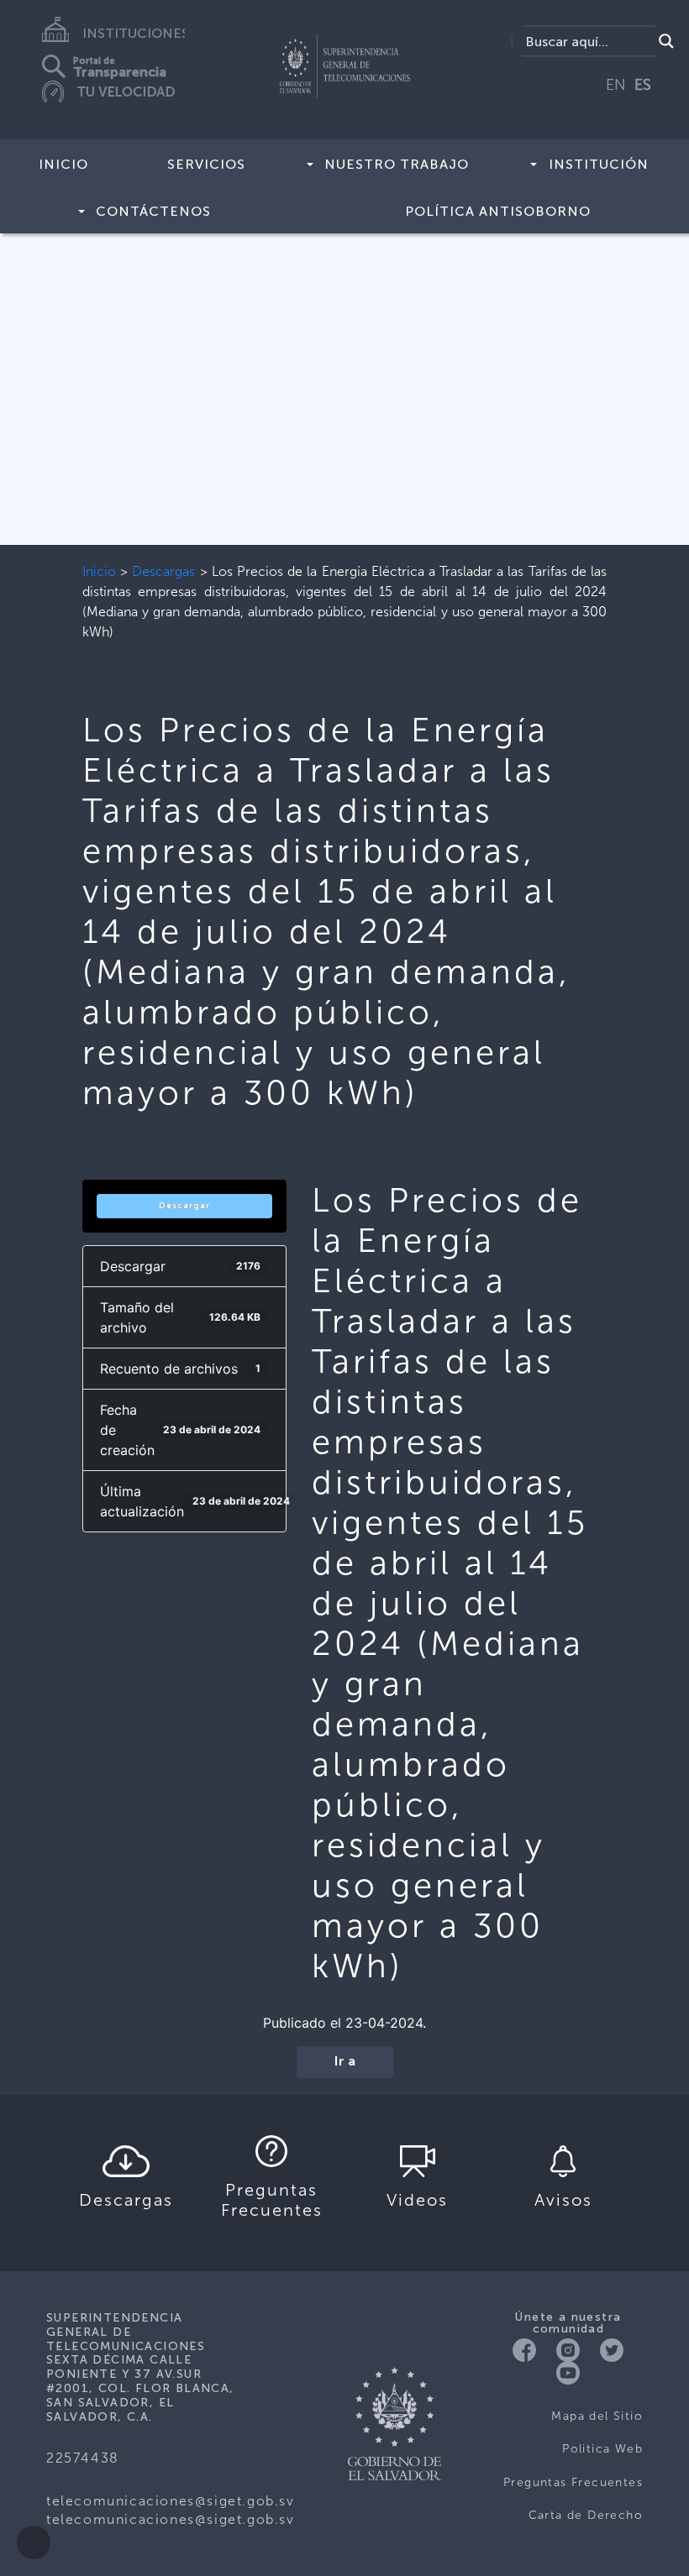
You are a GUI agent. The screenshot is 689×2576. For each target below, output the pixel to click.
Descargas (163, 571)
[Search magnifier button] (666, 41)
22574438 (83, 2458)
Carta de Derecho (586, 2515)
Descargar (184, 1206)
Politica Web (602, 2449)
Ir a (345, 2062)
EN (616, 85)
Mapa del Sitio (597, 2416)
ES (643, 85)
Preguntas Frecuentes (573, 2482)
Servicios (206, 164)
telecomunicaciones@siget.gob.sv (171, 2501)
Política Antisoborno (498, 211)
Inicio (63, 164)
